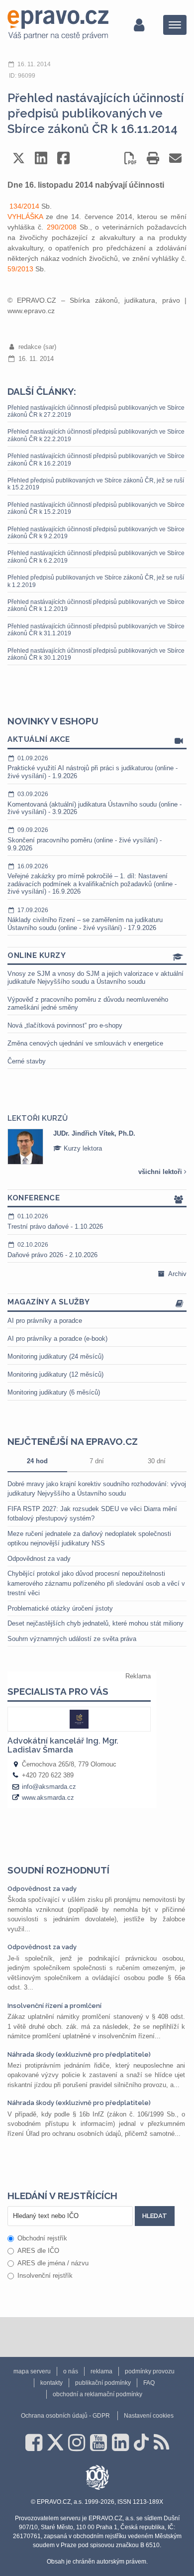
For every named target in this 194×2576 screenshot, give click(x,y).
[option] (97, 1147)
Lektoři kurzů (38, 1118)
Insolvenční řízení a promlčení (54, 2006)
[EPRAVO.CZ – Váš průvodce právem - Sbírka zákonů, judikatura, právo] (58, 25)
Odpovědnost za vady (39, 1559)
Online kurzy (37, 955)
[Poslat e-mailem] (175, 158)
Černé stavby (27, 1061)
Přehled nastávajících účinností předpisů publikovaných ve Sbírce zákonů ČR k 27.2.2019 (96, 411)
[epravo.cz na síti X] (55, 2443)
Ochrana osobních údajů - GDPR (65, 2416)
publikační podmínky (103, 2383)
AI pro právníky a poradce (45, 1321)
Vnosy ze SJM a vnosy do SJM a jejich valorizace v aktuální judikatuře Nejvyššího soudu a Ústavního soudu (96, 978)
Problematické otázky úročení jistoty (60, 1608)
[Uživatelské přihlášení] (139, 25)
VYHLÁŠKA (25, 217)
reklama (101, 2371)
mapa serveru (32, 2371)
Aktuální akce (39, 739)
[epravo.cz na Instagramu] (77, 2443)
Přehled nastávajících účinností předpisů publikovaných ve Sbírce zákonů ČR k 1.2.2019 (96, 605)
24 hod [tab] (37, 1461)
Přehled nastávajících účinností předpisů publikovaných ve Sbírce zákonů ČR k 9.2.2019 (96, 533)
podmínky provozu (150, 2371)
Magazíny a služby (49, 1302)
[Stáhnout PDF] (131, 158)
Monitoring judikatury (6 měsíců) (54, 1392)
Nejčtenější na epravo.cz (73, 1441)
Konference (34, 1198)
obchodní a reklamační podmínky (97, 2394)
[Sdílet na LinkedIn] (41, 158)
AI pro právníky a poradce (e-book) (57, 1339)
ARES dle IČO (38, 2251)
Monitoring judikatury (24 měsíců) (55, 1356)
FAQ (149, 2383)
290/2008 (62, 227)
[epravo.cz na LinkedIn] (120, 2443)
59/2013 (20, 269)
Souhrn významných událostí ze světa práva (72, 1639)
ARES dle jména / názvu (53, 2263)
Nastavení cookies (149, 2416)
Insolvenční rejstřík (45, 2276)
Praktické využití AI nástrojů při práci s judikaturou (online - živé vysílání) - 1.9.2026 (93, 767)
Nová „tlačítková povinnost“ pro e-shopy (65, 1025)
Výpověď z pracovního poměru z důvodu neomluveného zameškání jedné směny (88, 1003)
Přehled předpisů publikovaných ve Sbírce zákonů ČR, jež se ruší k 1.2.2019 (96, 581)
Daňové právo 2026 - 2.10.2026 (52, 1250)
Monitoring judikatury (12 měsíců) (55, 1374)
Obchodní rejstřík (42, 2238)
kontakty (51, 2383)
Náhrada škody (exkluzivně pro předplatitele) (79, 2054)
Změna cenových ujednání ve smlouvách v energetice (85, 1043)
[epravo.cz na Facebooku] (34, 2443)
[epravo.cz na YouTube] (98, 2443)
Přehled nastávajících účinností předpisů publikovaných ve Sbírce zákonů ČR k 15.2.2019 (96, 508)
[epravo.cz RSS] (161, 2443)
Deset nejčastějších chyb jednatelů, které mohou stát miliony (96, 1623)
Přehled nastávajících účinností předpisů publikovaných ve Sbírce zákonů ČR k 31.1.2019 (96, 630)
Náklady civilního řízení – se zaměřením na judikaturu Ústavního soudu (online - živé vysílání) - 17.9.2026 (85, 919)
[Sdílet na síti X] (19, 158)
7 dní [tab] (97, 1461)
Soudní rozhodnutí (58, 1870)
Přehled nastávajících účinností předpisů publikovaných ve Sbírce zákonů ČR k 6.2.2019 (96, 557)
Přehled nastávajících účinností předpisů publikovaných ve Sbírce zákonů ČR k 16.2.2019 (96, 460)
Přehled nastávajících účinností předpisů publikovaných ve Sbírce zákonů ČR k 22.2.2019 (96, 435)
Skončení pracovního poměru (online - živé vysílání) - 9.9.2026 (85, 839)
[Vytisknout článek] (153, 158)
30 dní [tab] (157, 1461)
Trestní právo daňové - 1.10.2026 (55, 1222)
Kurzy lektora (82, 1148)
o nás (71, 2371)
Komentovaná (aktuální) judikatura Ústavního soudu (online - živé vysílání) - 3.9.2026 (95, 803)
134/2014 (24, 206)
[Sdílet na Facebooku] (63, 158)
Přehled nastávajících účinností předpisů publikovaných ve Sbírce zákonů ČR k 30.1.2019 (96, 654)
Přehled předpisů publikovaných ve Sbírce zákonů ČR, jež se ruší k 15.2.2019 (96, 484)
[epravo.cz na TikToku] (141, 2443)
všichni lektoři (161, 1172)
